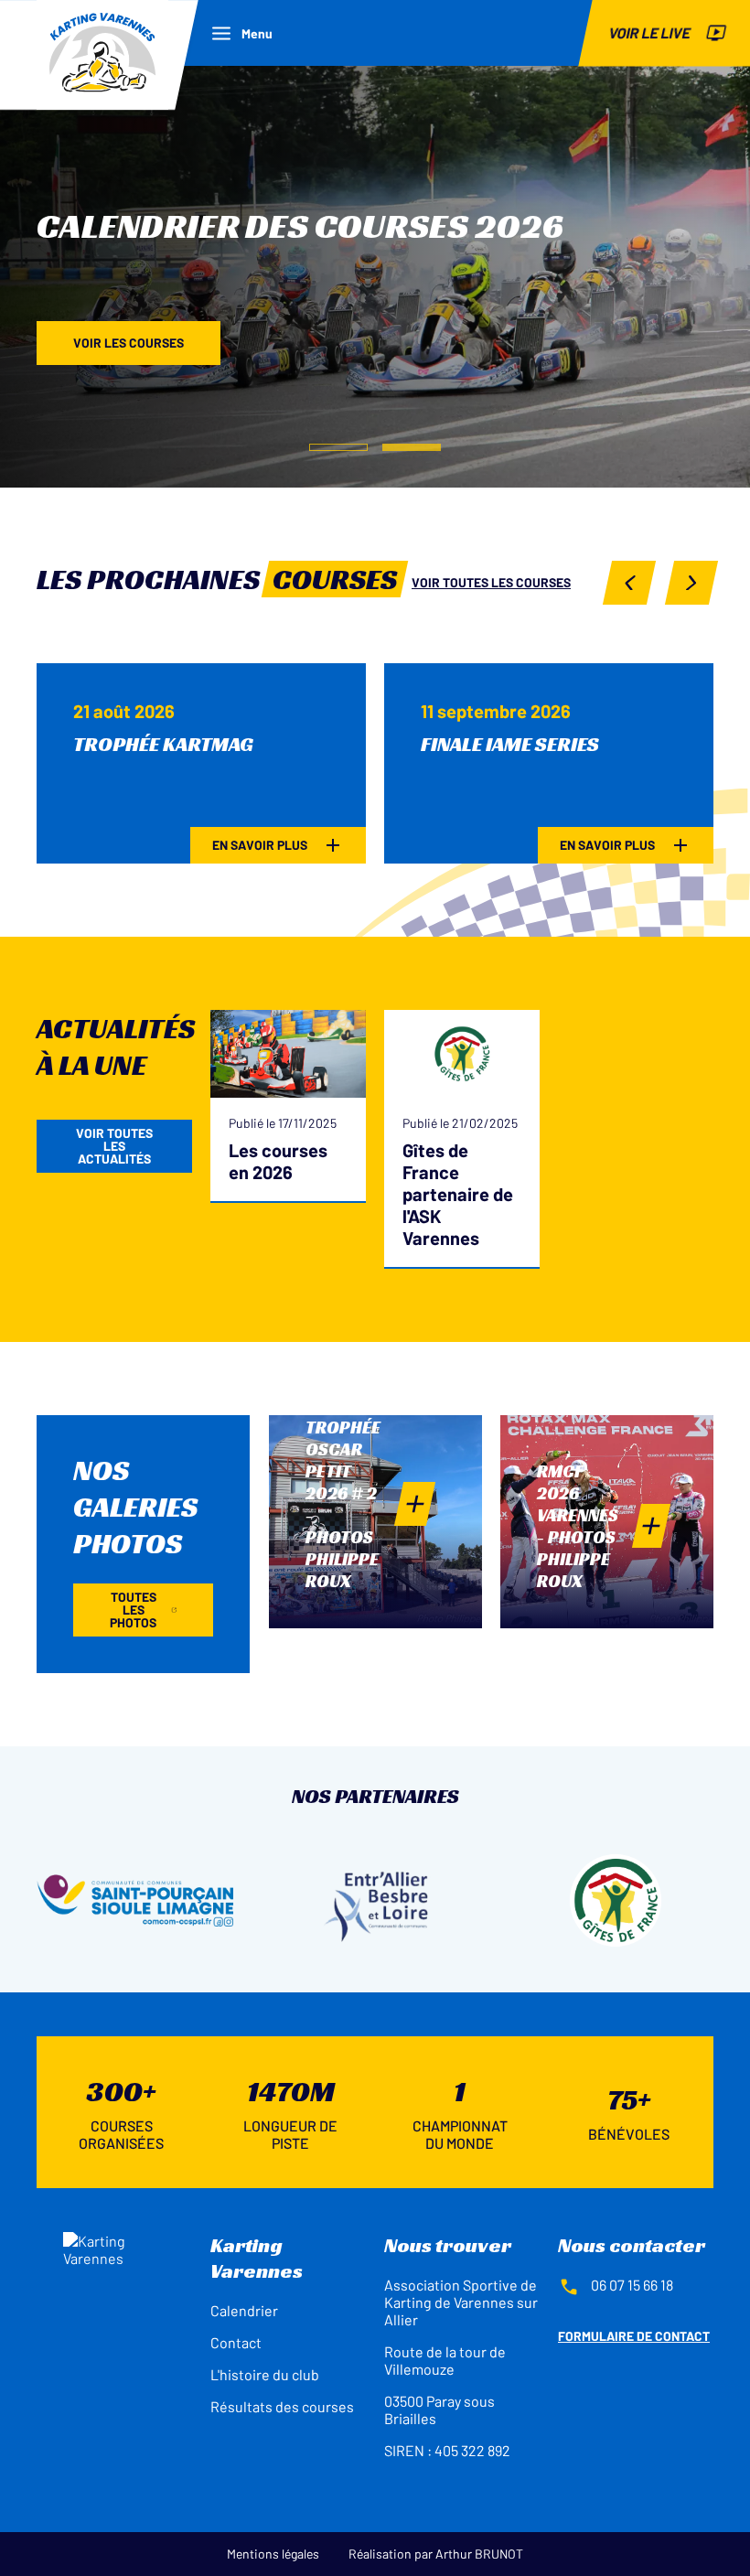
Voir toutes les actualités (114, 1146)
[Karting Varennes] (102, 55)
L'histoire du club (265, 2374)
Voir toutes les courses (491, 582)
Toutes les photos (133, 1610)
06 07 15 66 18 (632, 2285)
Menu (257, 33)
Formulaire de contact (634, 2336)
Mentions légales (273, 2554)
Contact (236, 2342)
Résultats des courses (282, 2406)
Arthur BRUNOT (479, 2554)
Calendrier (244, 2310)
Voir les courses (129, 343)
